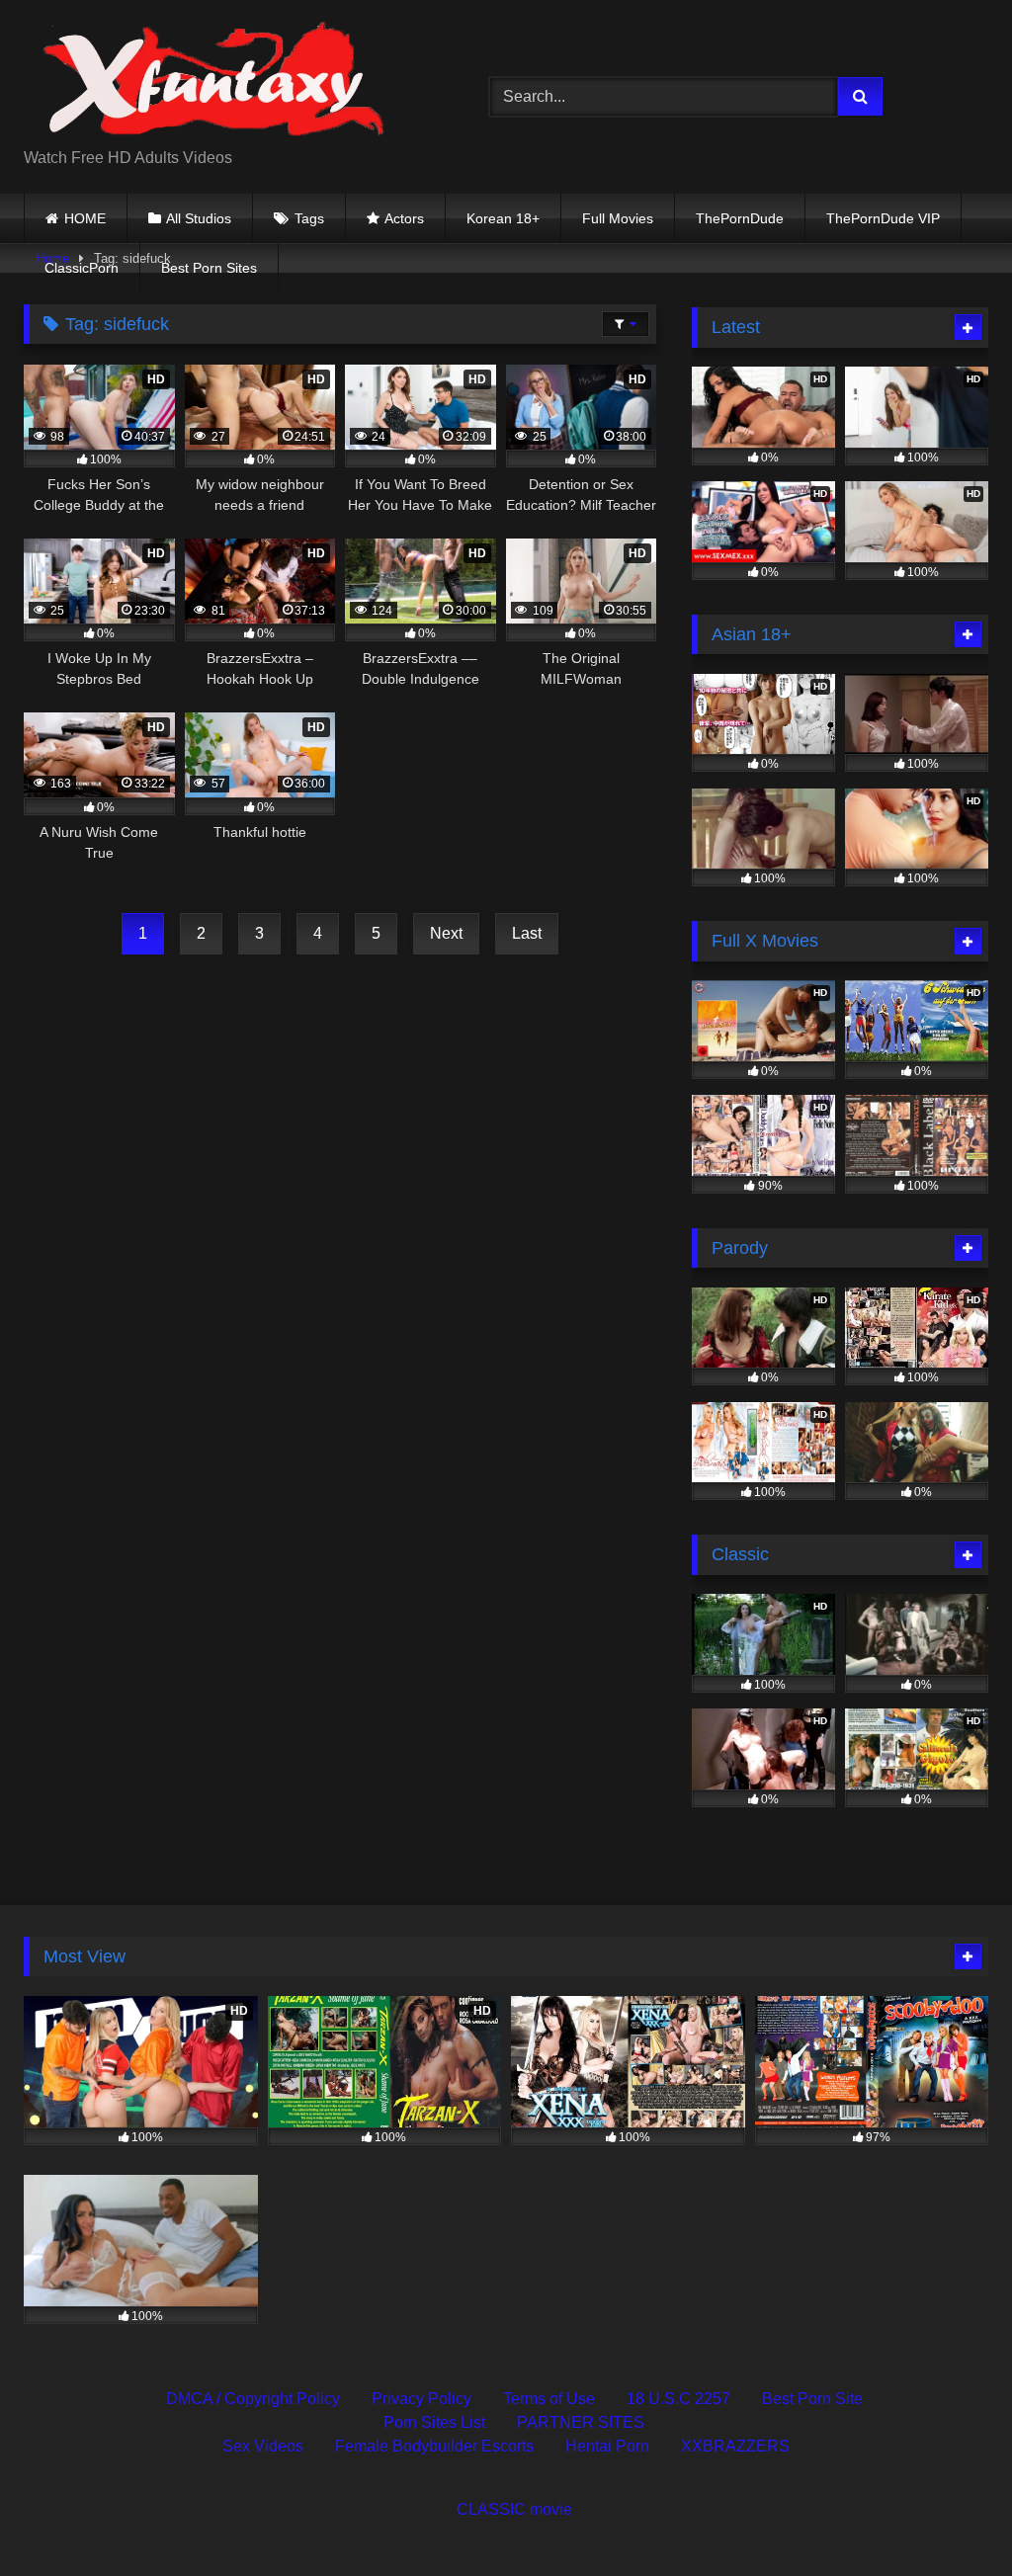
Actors (404, 218)
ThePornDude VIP (883, 218)
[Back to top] (951, 2517)
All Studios (199, 218)
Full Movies (618, 218)
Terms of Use (549, 2399)
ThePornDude (740, 218)
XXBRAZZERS (735, 2446)
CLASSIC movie (514, 2509)
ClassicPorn (82, 268)
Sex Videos (263, 2446)
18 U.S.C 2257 (678, 2399)
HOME (85, 218)
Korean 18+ (503, 218)
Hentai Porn (607, 2446)
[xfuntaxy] (226, 81)
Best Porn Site (812, 2399)
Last (527, 933)
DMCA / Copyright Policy (253, 2399)
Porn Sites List (434, 2422)
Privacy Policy (422, 2399)
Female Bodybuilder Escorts (434, 2446)
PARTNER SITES (581, 2422)
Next (446, 933)
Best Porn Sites (209, 268)
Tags (309, 218)
